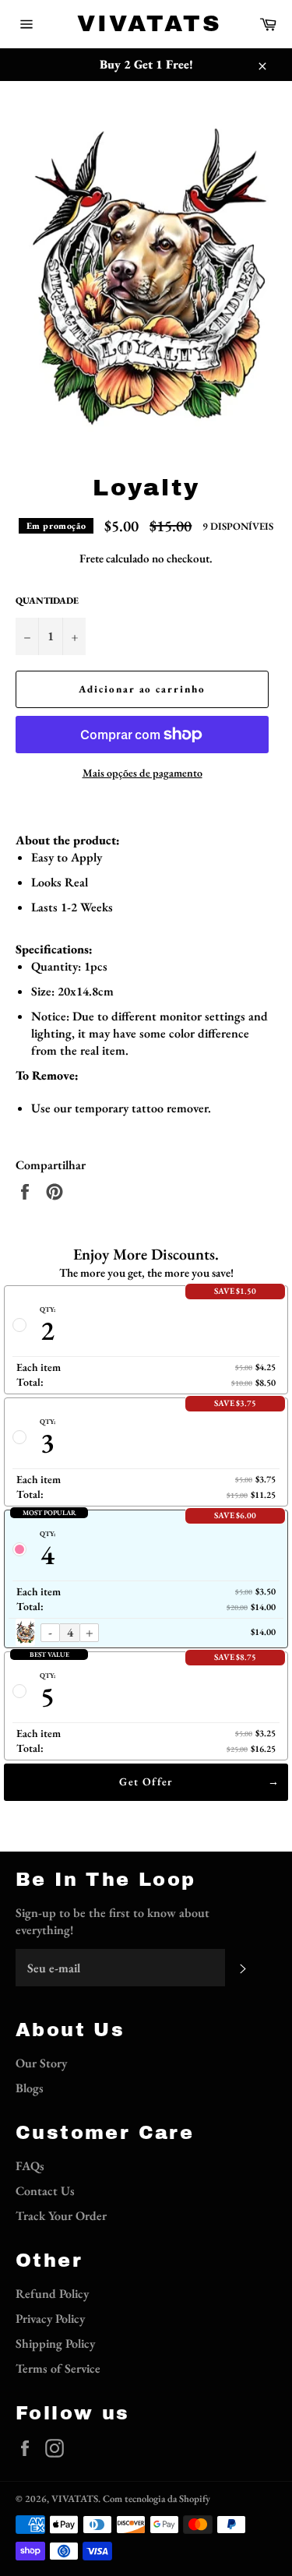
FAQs (30, 2166)
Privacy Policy (50, 2319)
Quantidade (47, 601)
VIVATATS (146, 23)
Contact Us (45, 2191)
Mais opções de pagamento (142, 773)
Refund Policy (52, 2294)
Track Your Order (61, 2216)
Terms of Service (58, 2368)
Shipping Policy (55, 2343)
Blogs (30, 2088)
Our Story (41, 2063)
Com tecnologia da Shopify (157, 2498)
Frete (91, 558)
